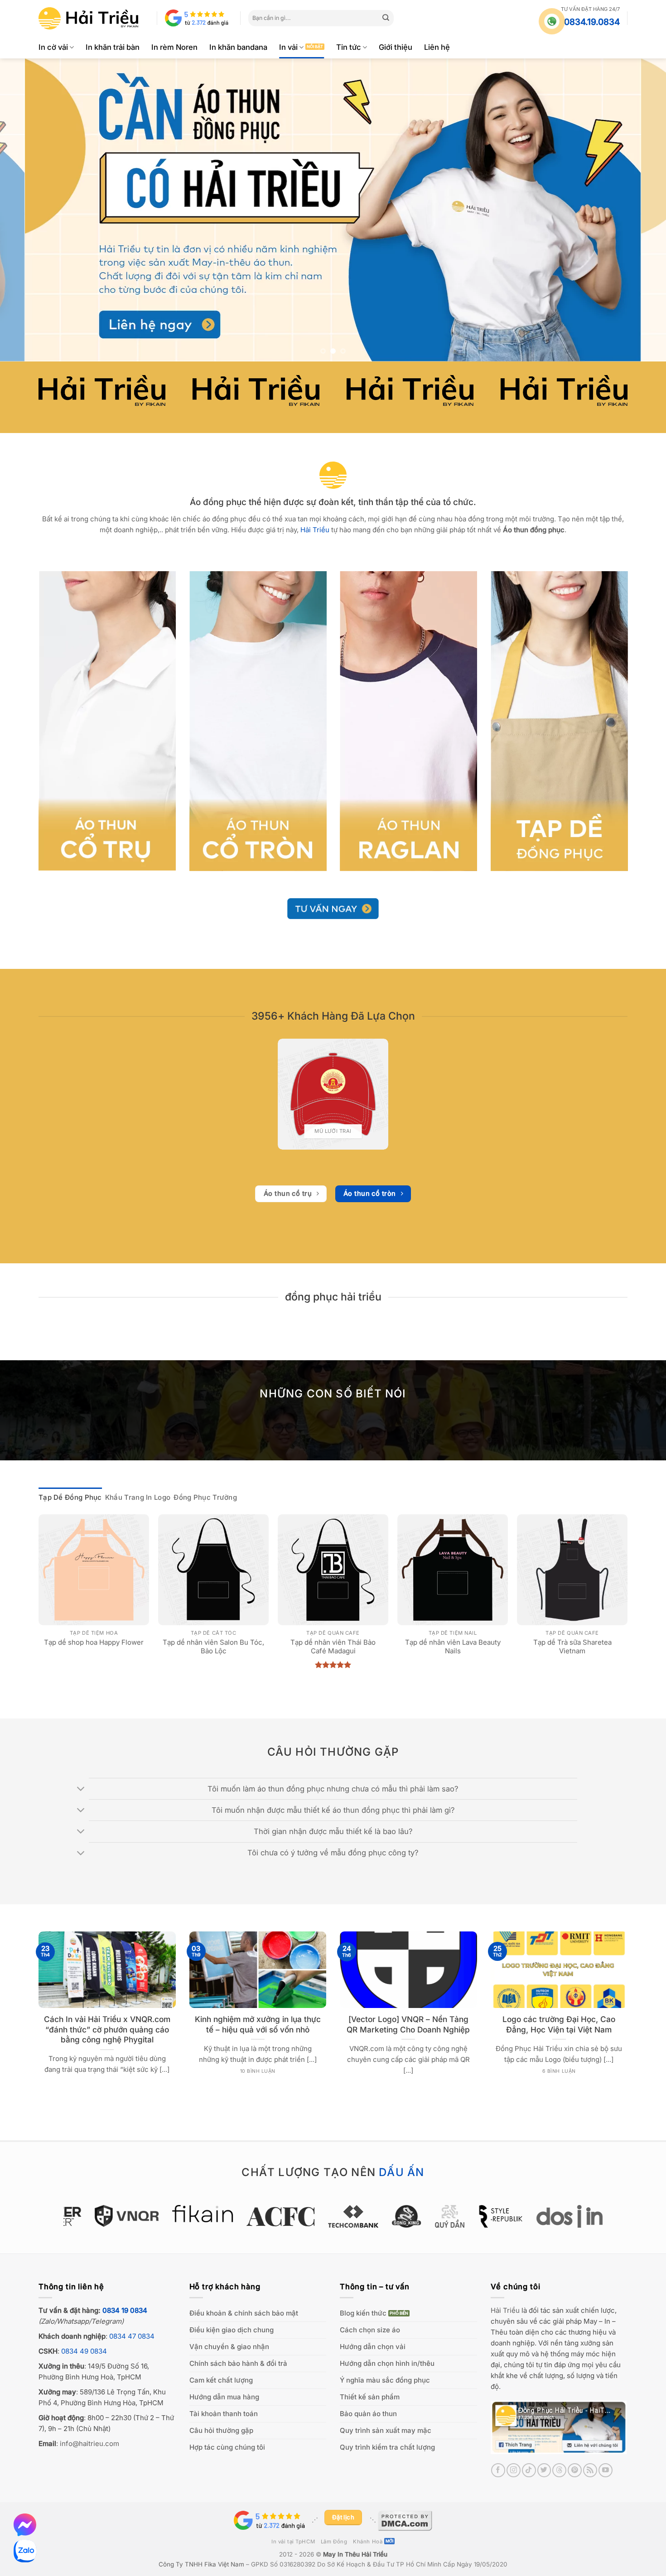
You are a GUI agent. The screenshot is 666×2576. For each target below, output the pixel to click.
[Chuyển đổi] (81, 1790)
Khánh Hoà (368, 2542)
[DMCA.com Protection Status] (405, 2520)
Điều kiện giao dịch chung (232, 2330)
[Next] (641, 210)
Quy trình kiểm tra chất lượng (387, 2447)
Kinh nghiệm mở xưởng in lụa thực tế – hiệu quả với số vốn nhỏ (258, 2024)
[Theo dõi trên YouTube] (606, 2470)
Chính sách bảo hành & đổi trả (238, 2363)
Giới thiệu (396, 47)
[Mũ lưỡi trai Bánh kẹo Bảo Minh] (333, 1094)
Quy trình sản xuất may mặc (386, 2430)
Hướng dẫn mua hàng (224, 2397)
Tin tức (349, 47)
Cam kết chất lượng (221, 2380)
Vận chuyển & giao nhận (229, 2347)
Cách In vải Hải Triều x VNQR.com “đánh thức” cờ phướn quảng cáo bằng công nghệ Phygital (107, 2029)
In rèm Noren (174, 47)
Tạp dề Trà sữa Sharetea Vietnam (572, 1647)
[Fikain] (183, 2214)
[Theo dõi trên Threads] (559, 2470)
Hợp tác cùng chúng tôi (227, 2447)
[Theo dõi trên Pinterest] (575, 2470)
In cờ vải (53, 47)
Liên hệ (437, 47)
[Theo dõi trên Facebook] (498, 2470)
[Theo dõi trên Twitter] (544, 2470)
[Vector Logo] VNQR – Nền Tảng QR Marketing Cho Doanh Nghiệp (408, 2024)
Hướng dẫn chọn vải (373, 2347)
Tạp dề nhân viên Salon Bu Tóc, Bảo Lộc (213, 1647)
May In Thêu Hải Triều (355, 2554)
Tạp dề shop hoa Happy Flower (94, 1642)
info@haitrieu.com (89, 2444)
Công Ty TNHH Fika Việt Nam (201, 2564)
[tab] (70, 1497)
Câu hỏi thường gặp (221, 2430)
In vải (288, 47)
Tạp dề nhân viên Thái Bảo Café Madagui (333, 1647)
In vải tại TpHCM (293, 2542)
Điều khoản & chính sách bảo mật (244, 2313)
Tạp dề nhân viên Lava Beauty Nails (453, 1647)
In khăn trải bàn (113, 47)
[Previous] (25, 210)
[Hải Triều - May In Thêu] (88, 18)
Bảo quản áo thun (368, 2414)
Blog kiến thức (363, 2313)
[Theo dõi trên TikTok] (529, 2470)
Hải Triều (505, 2310)
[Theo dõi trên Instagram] (514, 2470)
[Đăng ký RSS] (590, 2470)
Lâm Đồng (334, 2542)
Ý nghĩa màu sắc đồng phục (385, 2380)
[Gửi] (386, 18)
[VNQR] (107, 2216)
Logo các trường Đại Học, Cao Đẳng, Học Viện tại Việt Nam (559, 2024)
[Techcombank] (333, 2216)
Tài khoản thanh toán (224, 2414)
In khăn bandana (238, 47)
